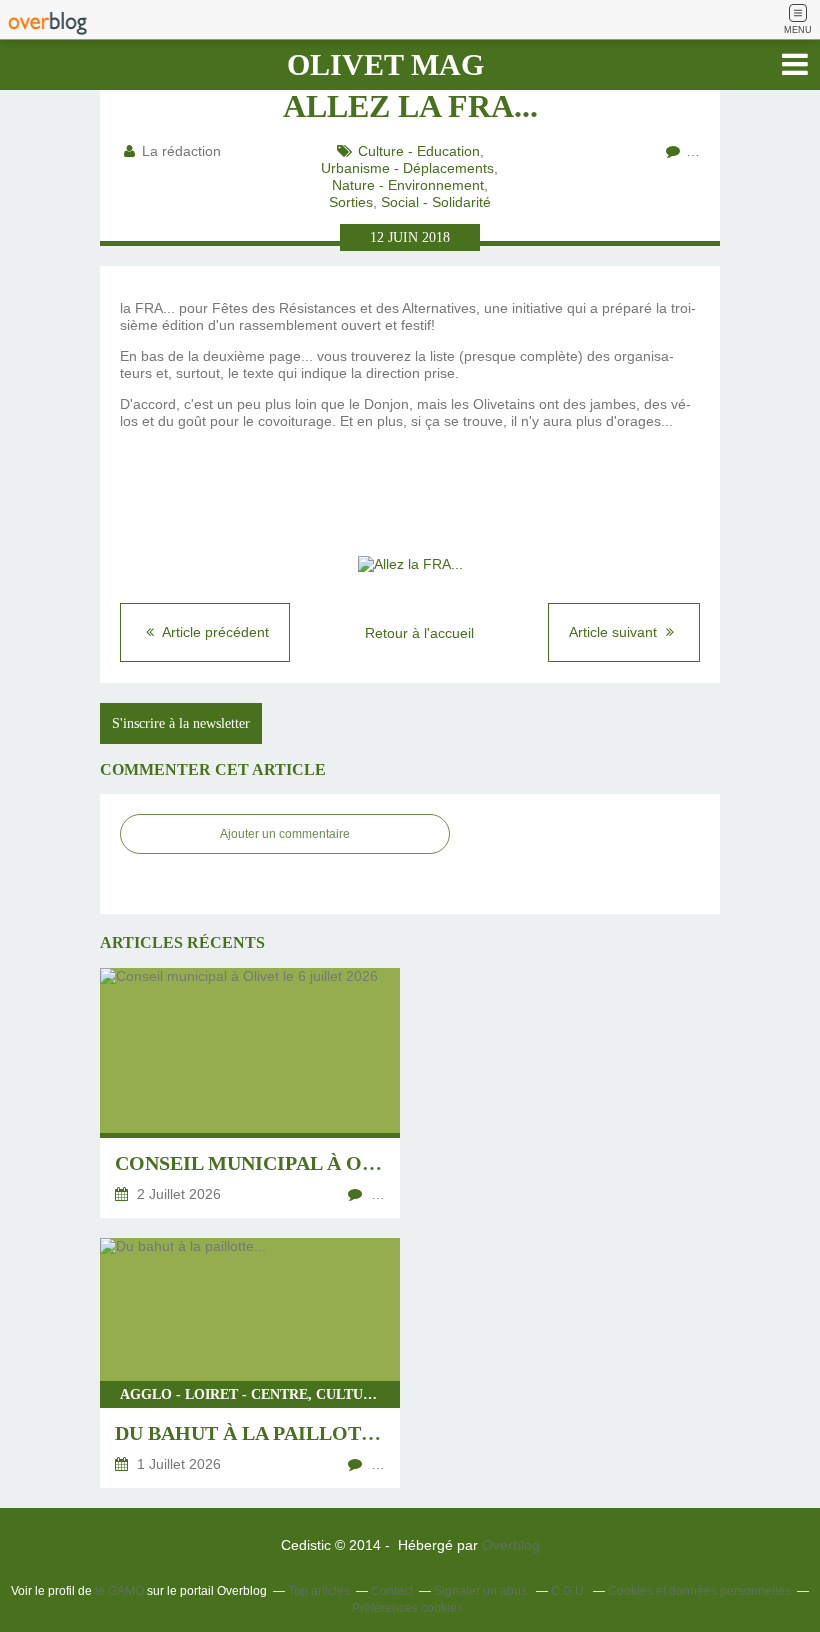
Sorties (351, 202)
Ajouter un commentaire (285, 834)
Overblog (511, 1545)
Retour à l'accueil (419, 633)
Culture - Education (419, 151)
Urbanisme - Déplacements (407, 168)
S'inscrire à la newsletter (181, 723)
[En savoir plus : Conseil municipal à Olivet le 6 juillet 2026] (250, 1093)
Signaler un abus (482, 1591)
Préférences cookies (407, 1608)
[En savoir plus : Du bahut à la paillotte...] (250, 1363)
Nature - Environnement (408, 185)
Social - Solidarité (436, 202)
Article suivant (615, 632)
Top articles (319, 1591)
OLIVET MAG (385, 64)
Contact (392, 1591)
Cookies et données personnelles (699, 1591)
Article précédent (214, 632)
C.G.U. (569, 1591)
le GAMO (119, 1591)
